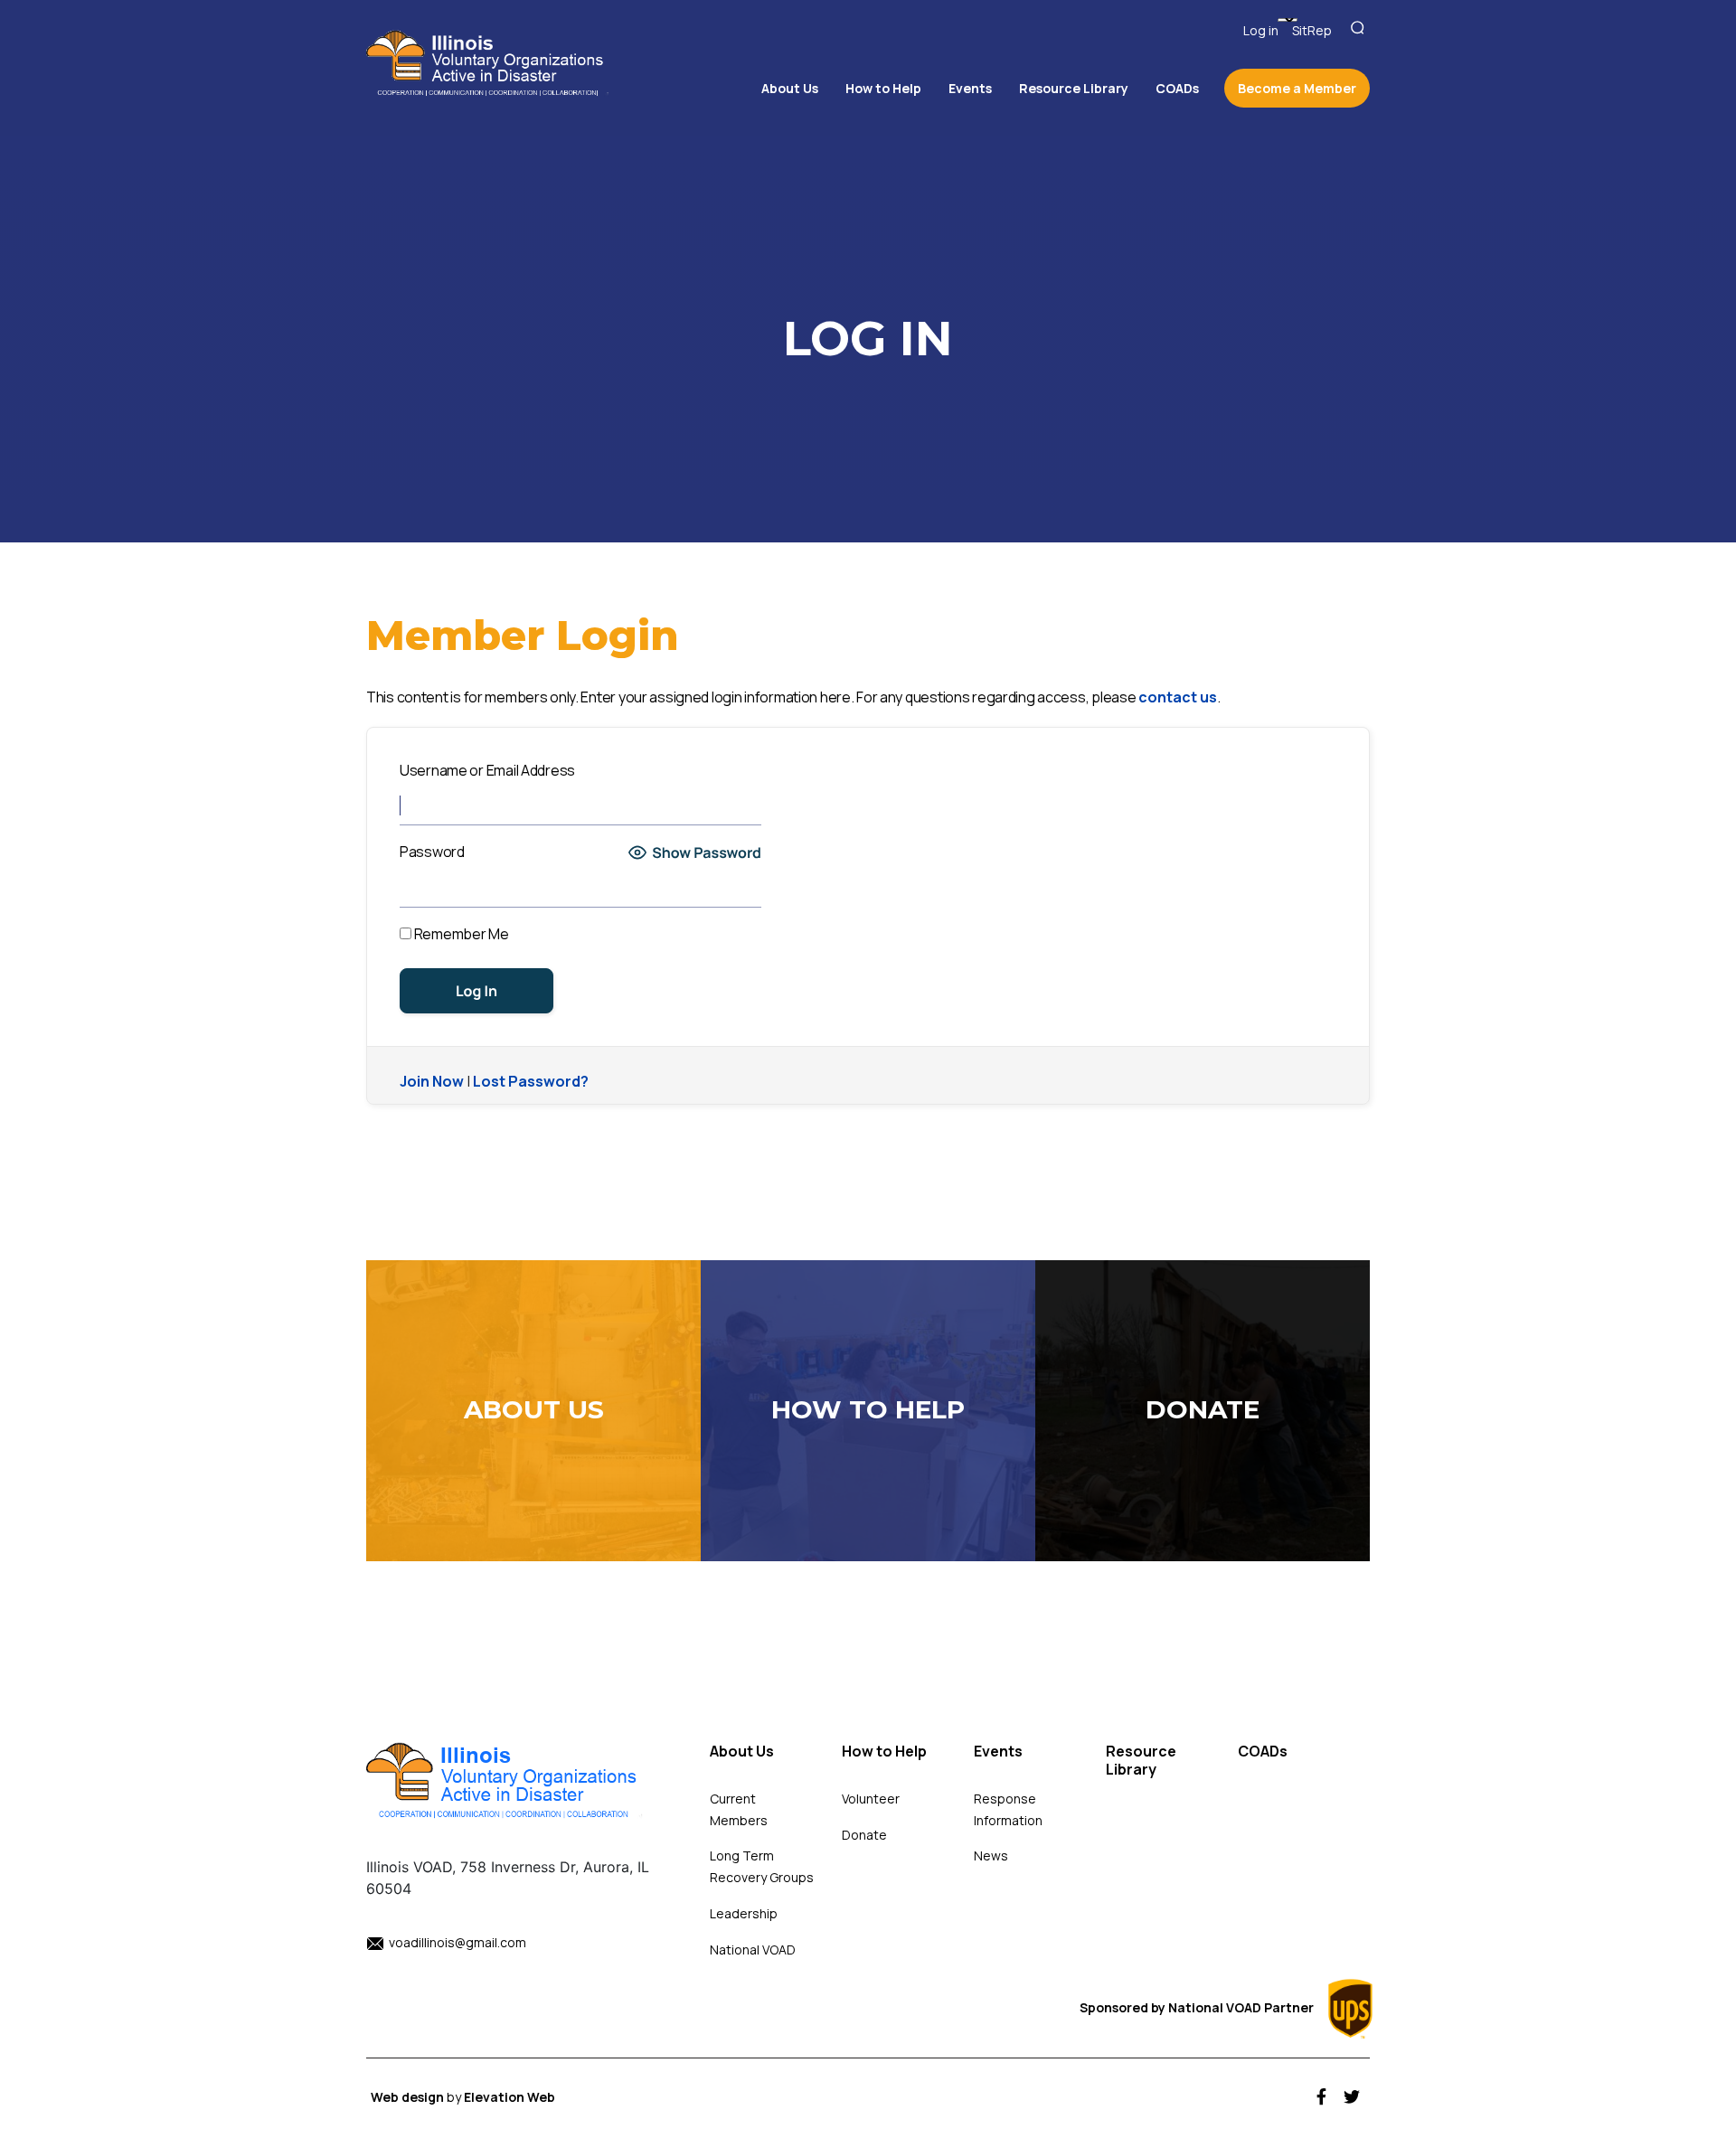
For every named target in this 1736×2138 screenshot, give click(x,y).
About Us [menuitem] (790, 88)
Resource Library (1141, 1761)
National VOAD (753, 1950)
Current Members (739, 1809)
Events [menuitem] (970, 88)
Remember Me (460, 934)
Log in (1261, 30)
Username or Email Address (487, 770)
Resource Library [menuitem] (1074, 88)
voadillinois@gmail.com (458, 1942)
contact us (1178, 697)
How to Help (884, 1752)
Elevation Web (509, 2097)
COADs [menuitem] (1177, 88)
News (991, 1855)
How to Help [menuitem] (883, 88)
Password (432, 852)
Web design (409, 2097)
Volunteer (871, 1799)
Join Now (432, 1081)
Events (998, 1752)
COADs (1263, 1752)
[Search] (1360, 28)
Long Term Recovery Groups (762, 1866)
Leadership (744, 1913)
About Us (742, 1752)
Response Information (1008, 1809)
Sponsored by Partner (1198, 2007)
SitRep (1312, 30)
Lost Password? (531, 1081)
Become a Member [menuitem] (1297, 88)
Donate (864, 1835)
